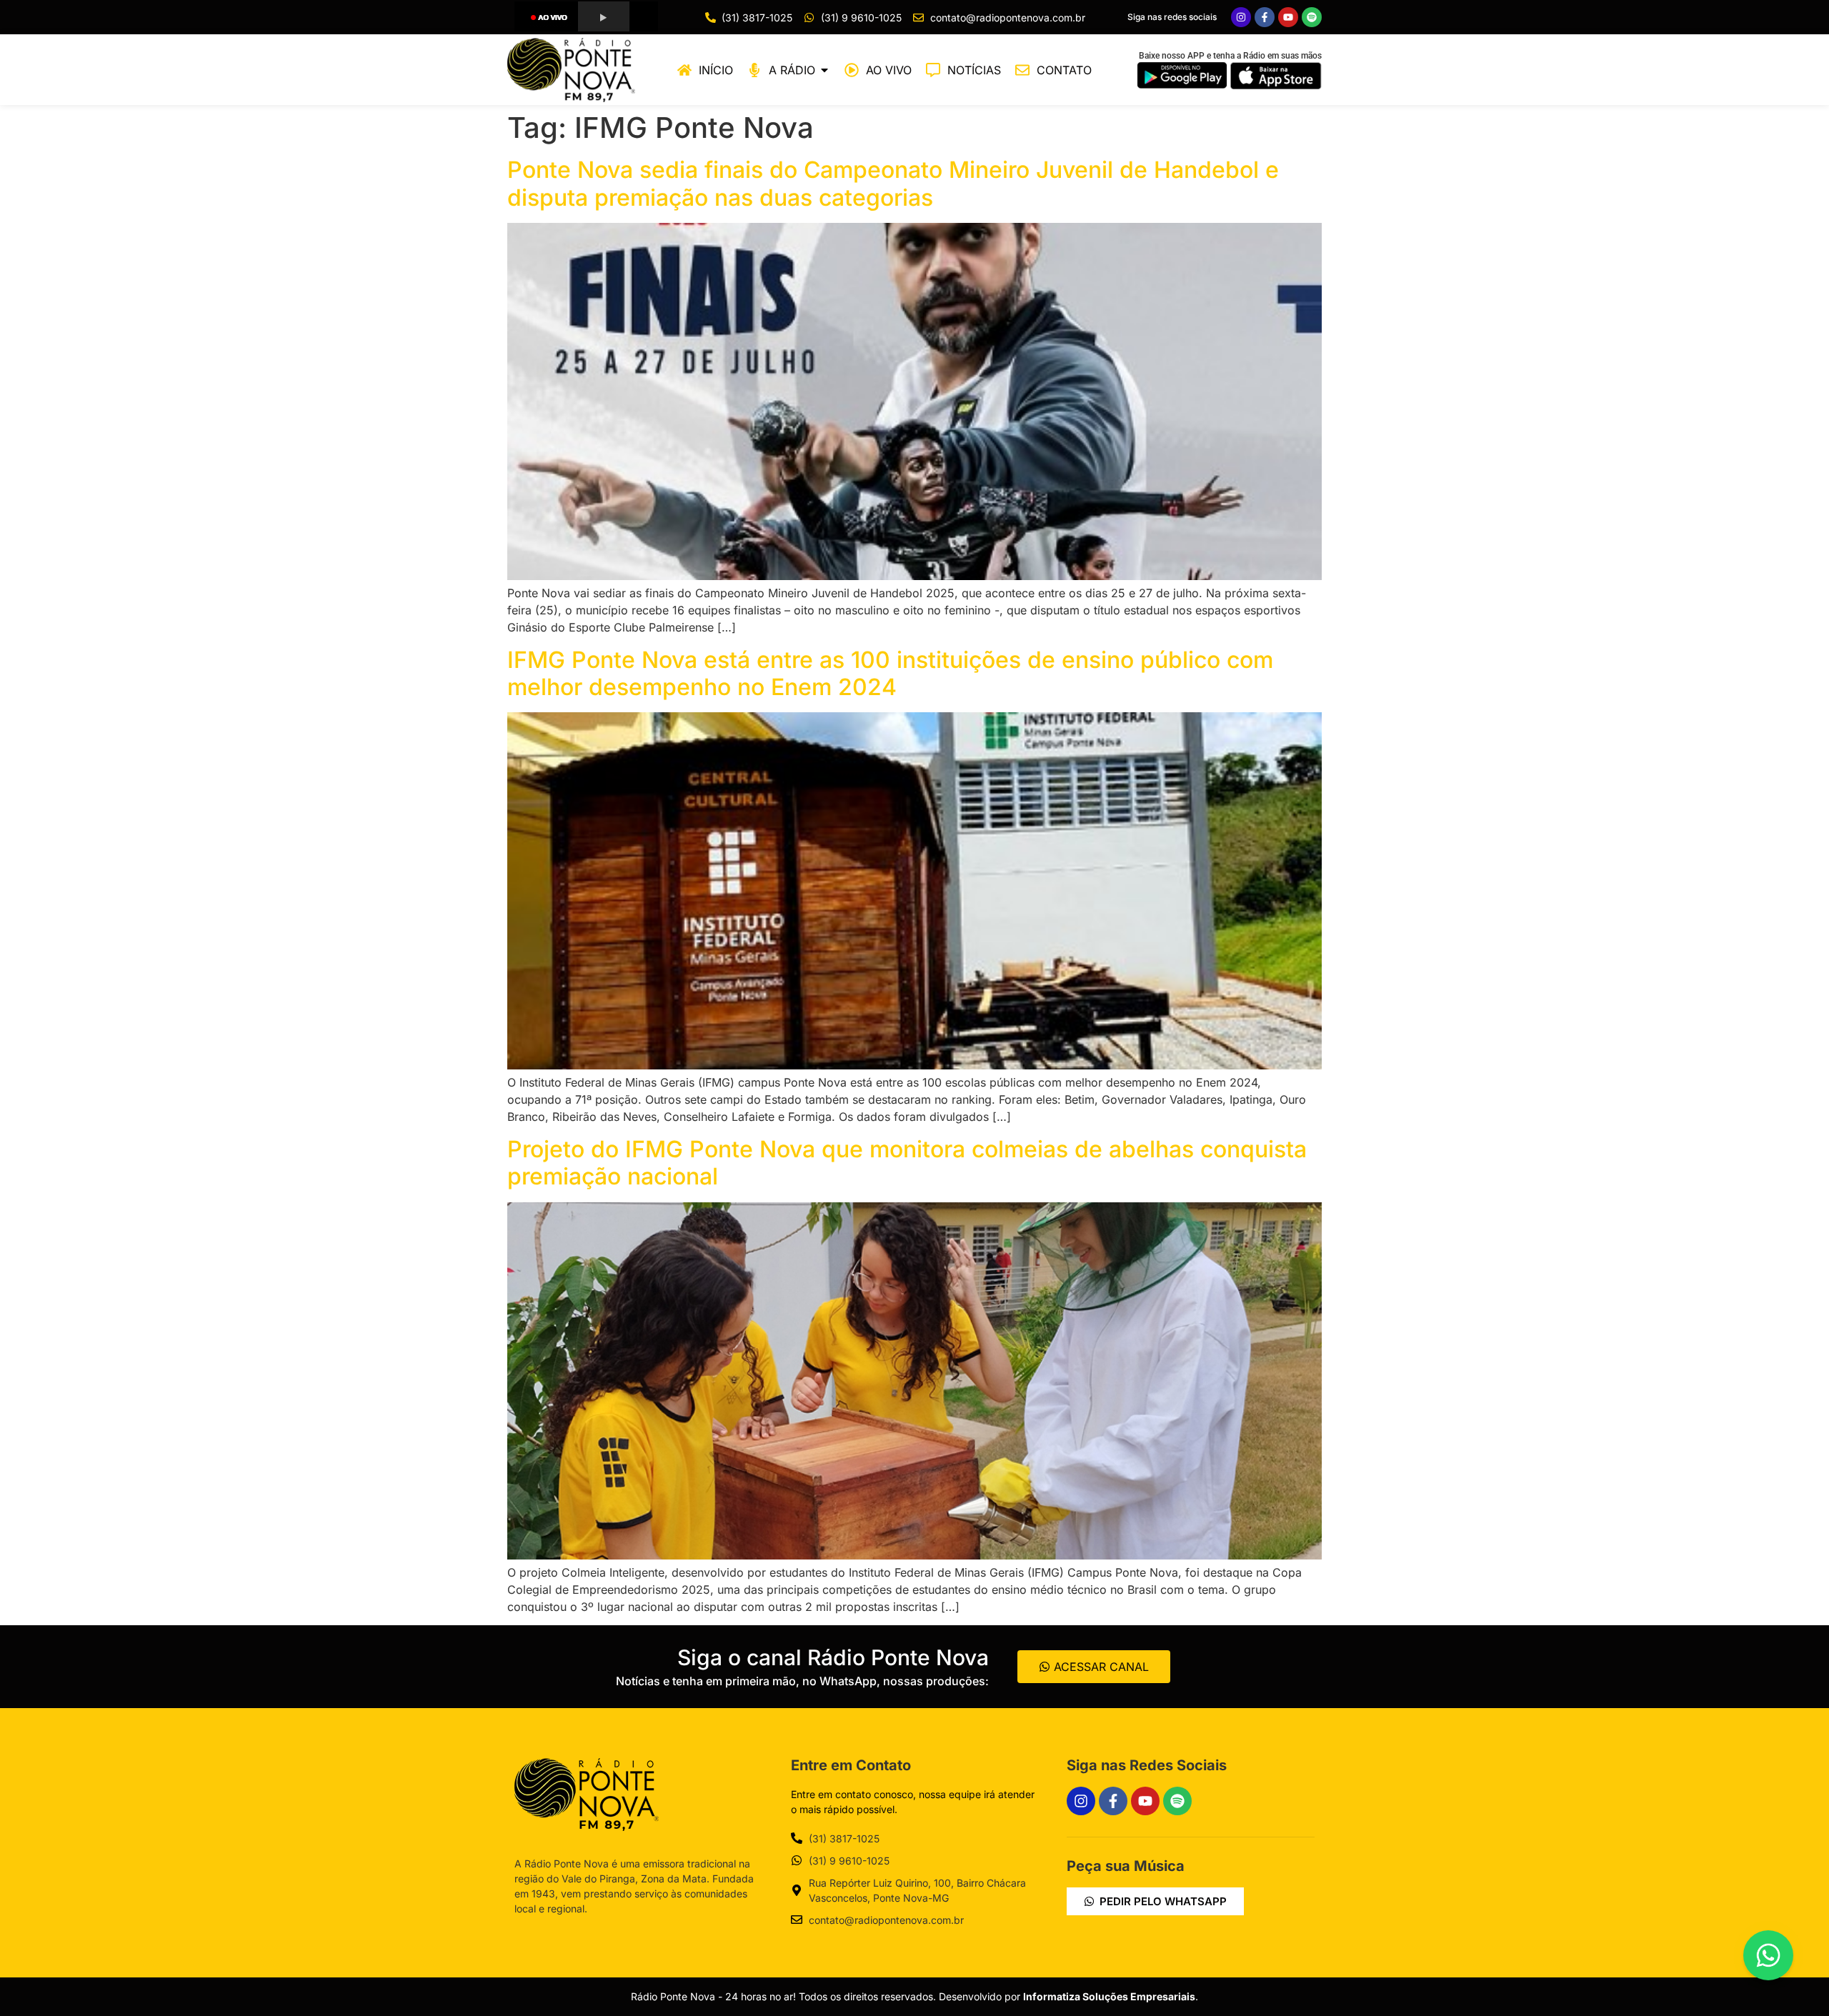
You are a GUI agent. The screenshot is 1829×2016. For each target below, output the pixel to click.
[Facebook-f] (1265, 17)
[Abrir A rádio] (824, 70)
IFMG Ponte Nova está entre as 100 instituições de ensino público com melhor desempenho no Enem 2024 (890, 673)
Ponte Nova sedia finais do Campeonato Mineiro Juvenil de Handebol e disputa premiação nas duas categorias (893, 183)
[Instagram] (1241, 17)
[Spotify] (1312, 17)
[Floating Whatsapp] (1768, 1955)
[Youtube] (1288, 17)
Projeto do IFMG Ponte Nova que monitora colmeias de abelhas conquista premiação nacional (907, 1163)
